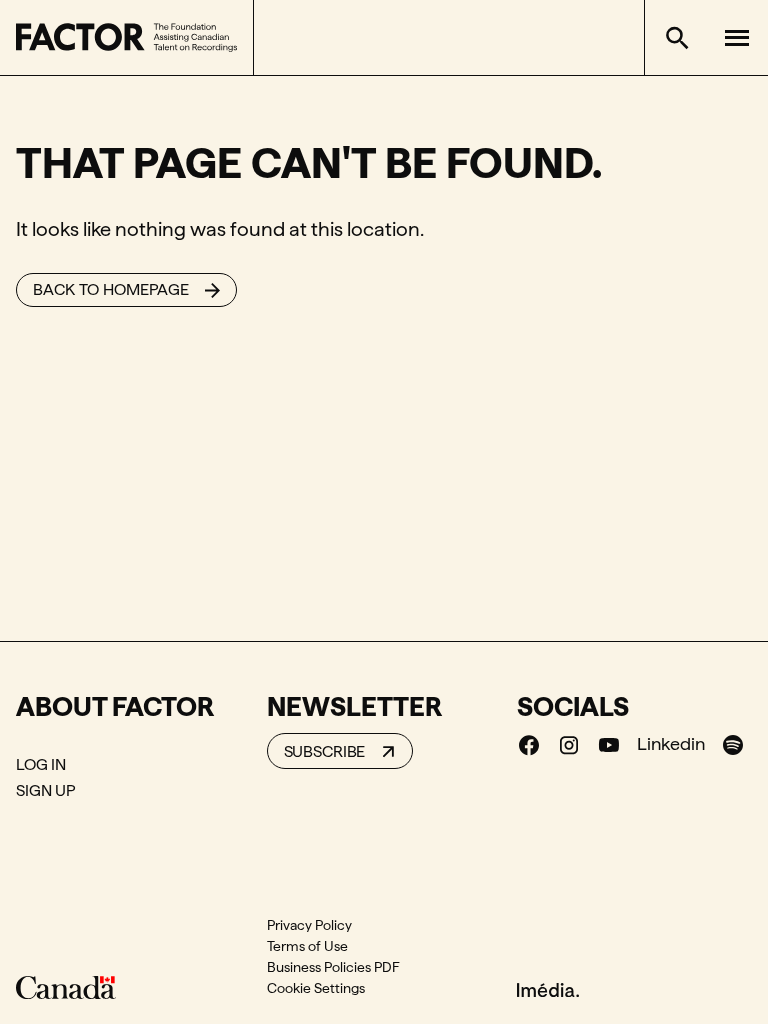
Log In (41, 764)
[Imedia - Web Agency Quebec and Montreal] (548, 988)
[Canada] (66, 987)
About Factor (115, 706)
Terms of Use (307, 946)
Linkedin (671, 743)
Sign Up (45, 790)
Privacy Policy (309, 925)
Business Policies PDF (333, 967)
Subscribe (325, 751)
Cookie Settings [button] (316, 988)
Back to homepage (111, 289)
